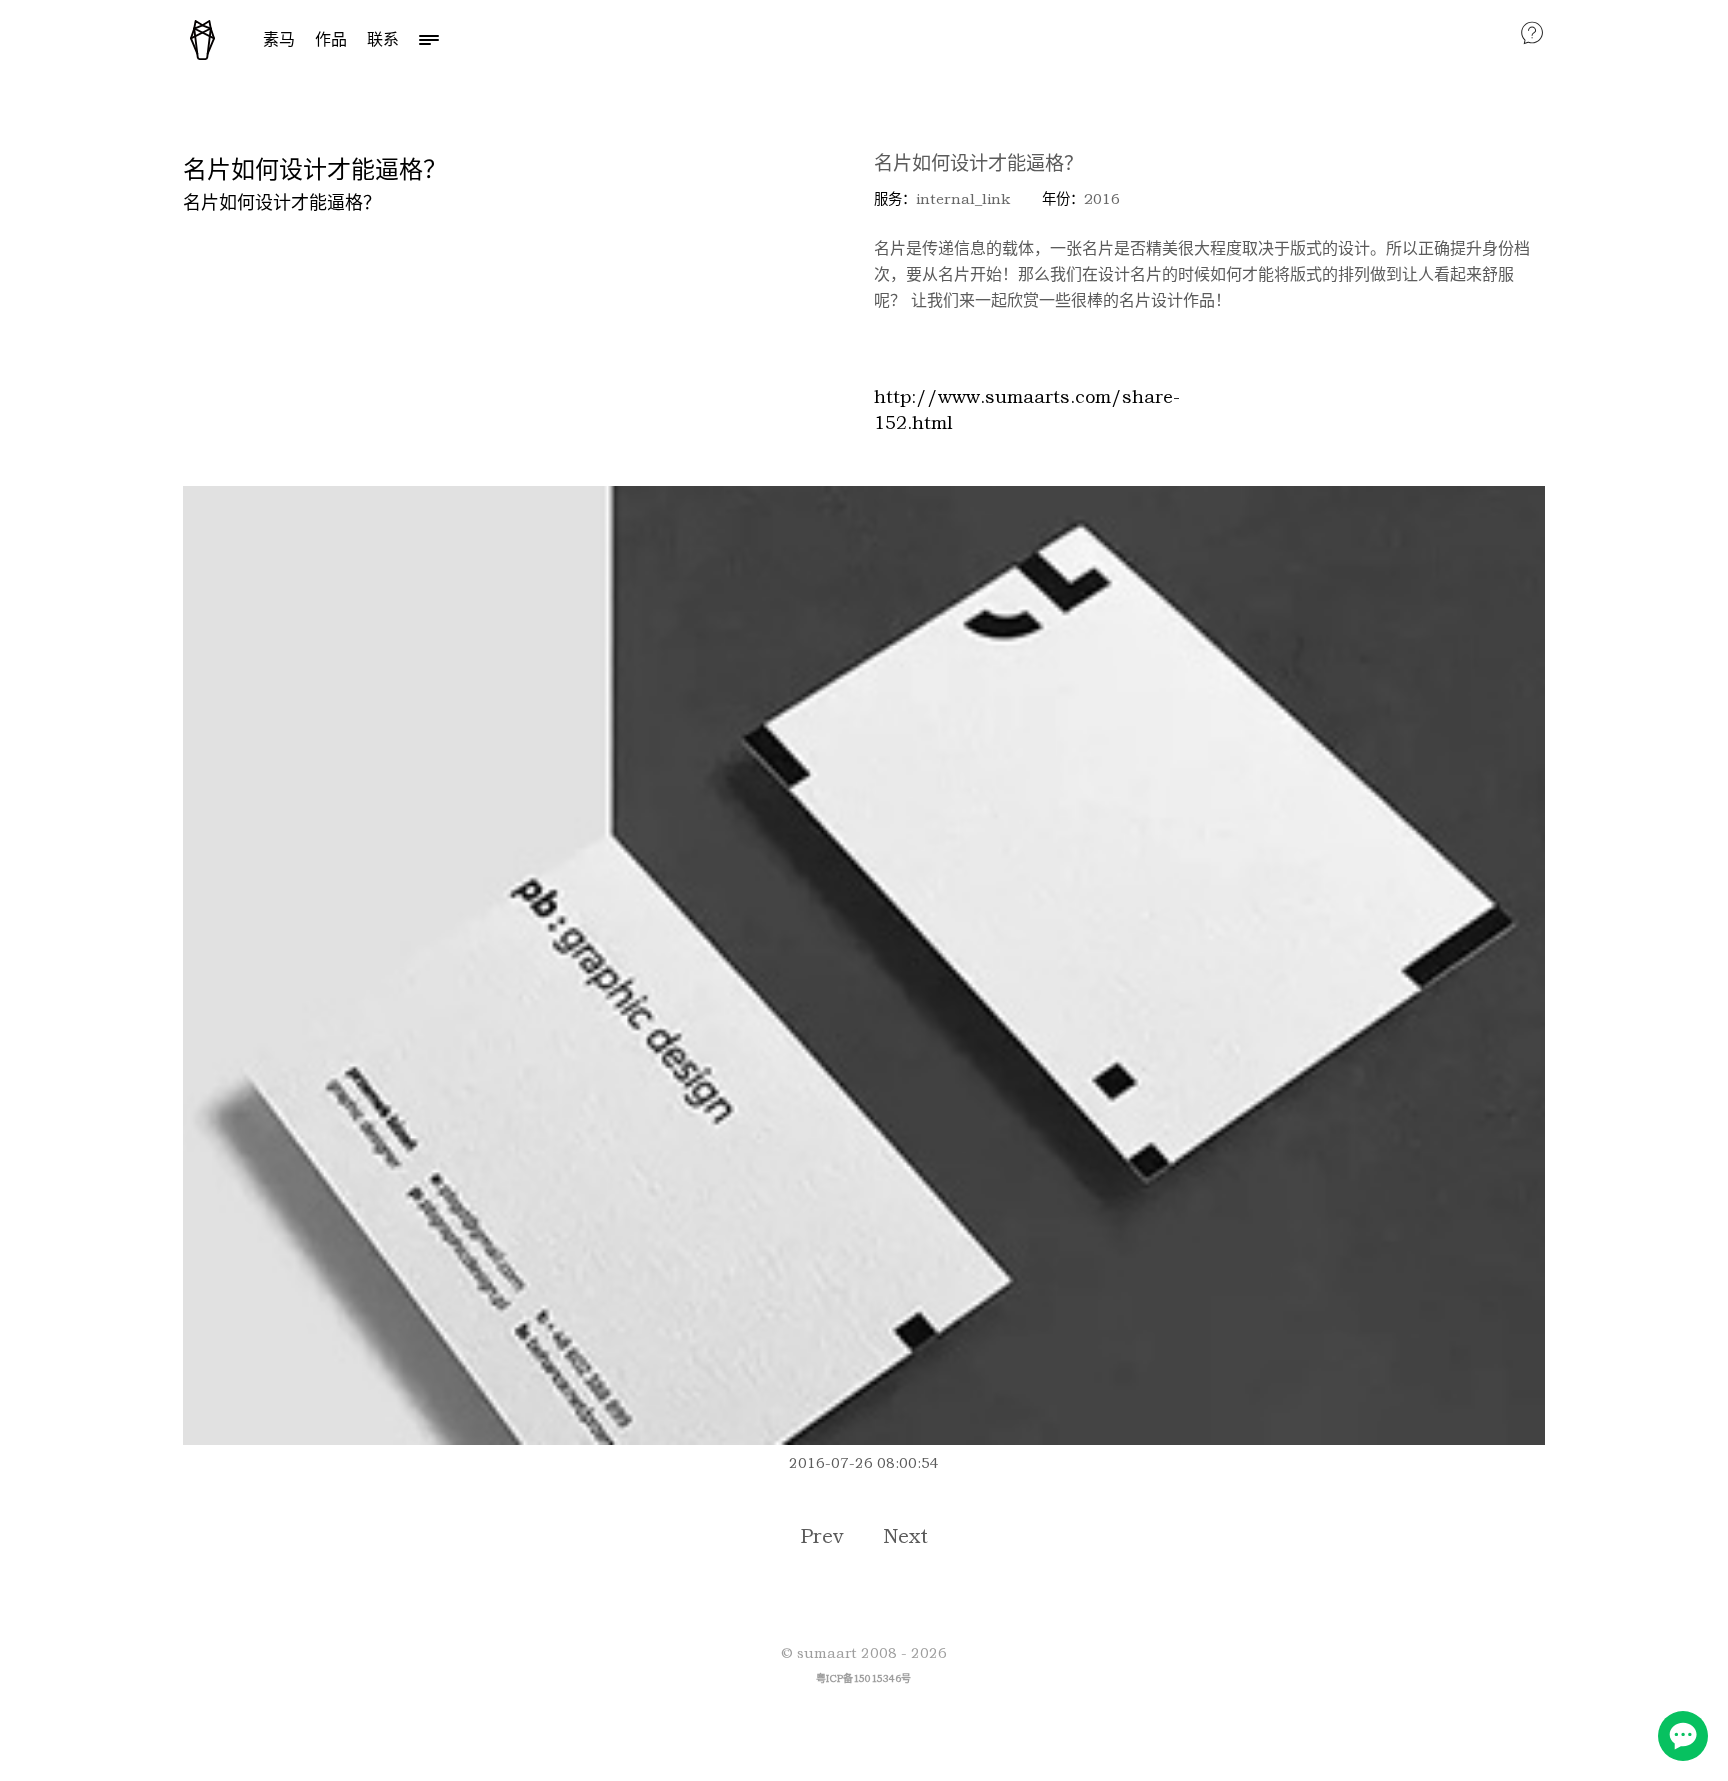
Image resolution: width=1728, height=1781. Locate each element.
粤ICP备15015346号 (863, 1678)
